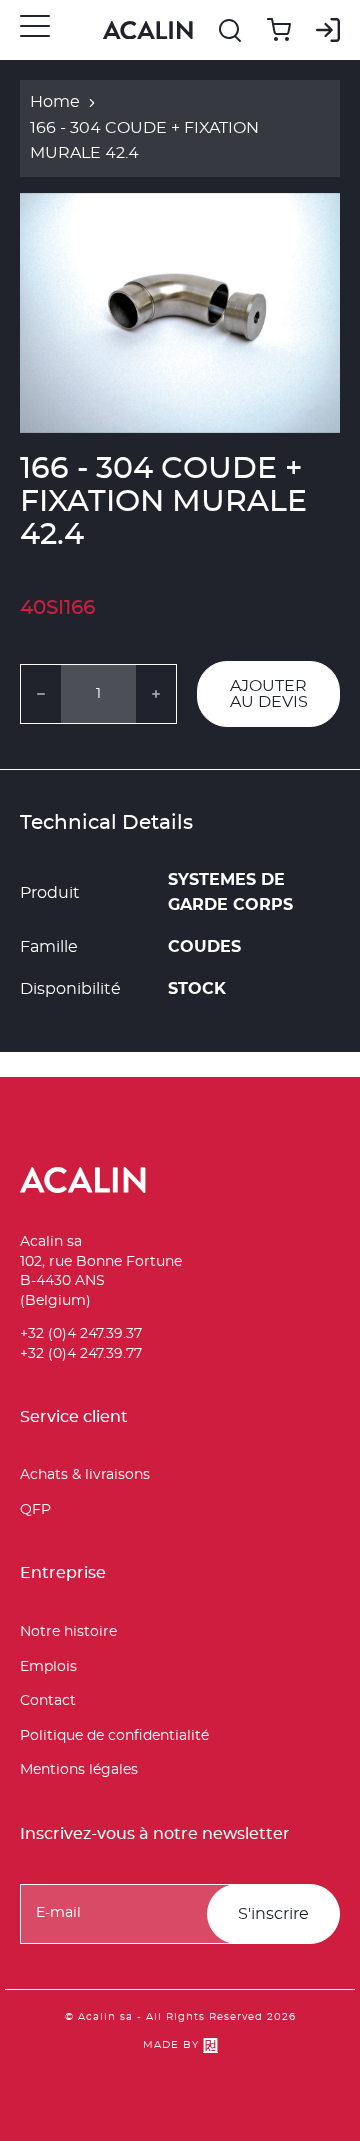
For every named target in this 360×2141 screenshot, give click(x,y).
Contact (48, 1701)
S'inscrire (273, 1914)
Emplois (48, 1667)
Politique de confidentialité (114, 1736)
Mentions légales (79, 1770)
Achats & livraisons (85, 1475)
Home (55, 102)
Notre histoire (68, 1632)
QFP (35, 1510)
